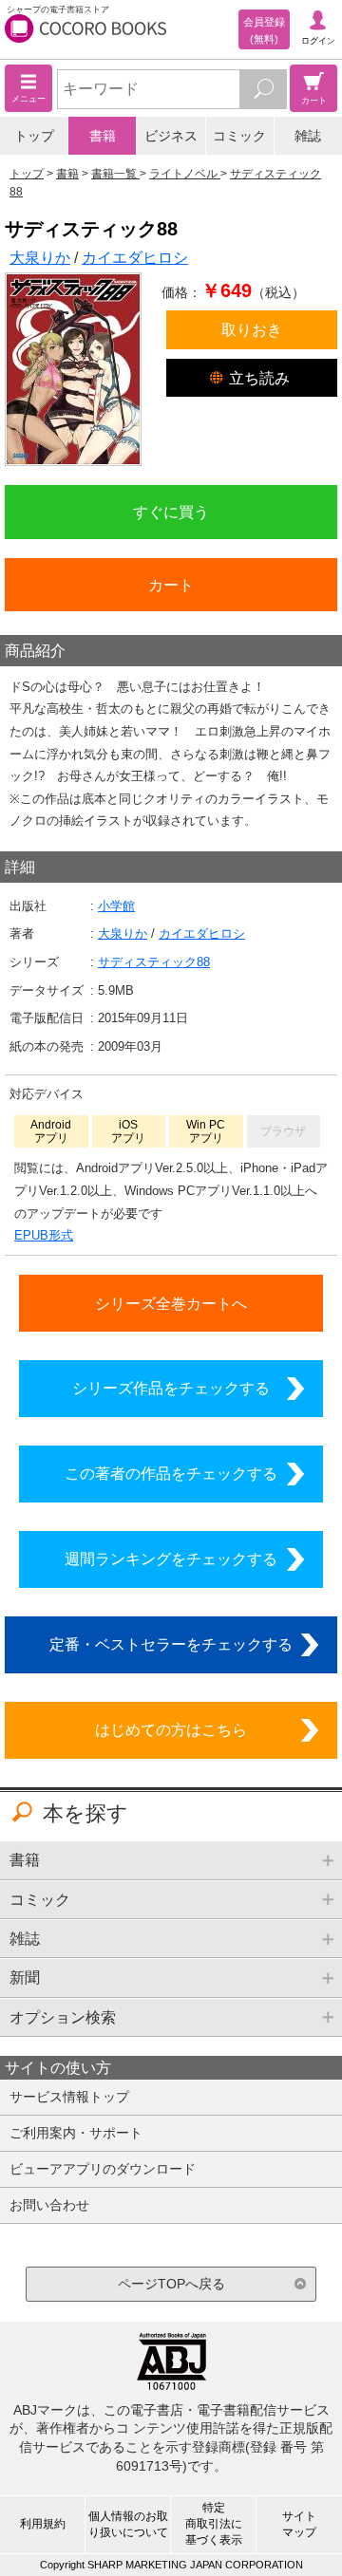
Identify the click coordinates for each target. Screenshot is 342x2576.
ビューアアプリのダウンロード (103, 2169)
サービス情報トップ (69, 2097)
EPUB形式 (44, 1235)
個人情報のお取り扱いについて (128, 2524)
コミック (239, 136)
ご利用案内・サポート (76, 2133)
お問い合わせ (49, 2205)
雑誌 (308, 136)
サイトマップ (299, 2524)
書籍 (103, 136)
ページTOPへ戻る (171, 2284)
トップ (34, 136)
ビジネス (171, 136)
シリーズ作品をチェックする (171, 1388)
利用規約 (43, 2524)
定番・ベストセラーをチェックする (171, 1644)
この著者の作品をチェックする (171, 1473)
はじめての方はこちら (171, 1729)
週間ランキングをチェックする (171, 1559)
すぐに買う (171, 512)
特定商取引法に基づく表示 (214, 2524)
